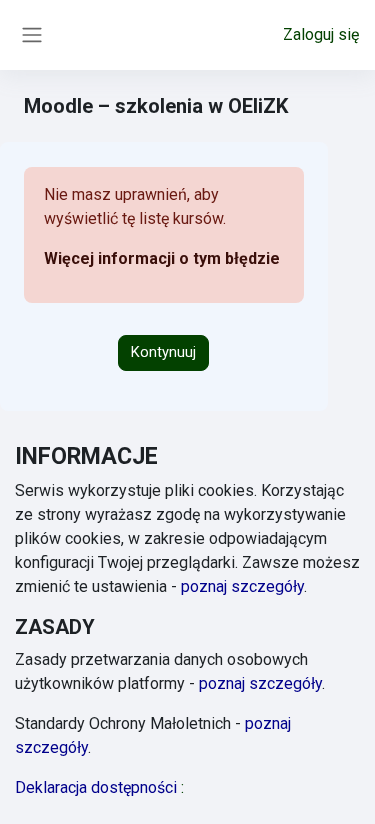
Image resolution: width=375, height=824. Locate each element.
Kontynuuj (163, 352)
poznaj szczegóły (242, 586)
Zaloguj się (321, 34)
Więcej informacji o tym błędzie (162, 258)
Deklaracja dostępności (99, 787)
